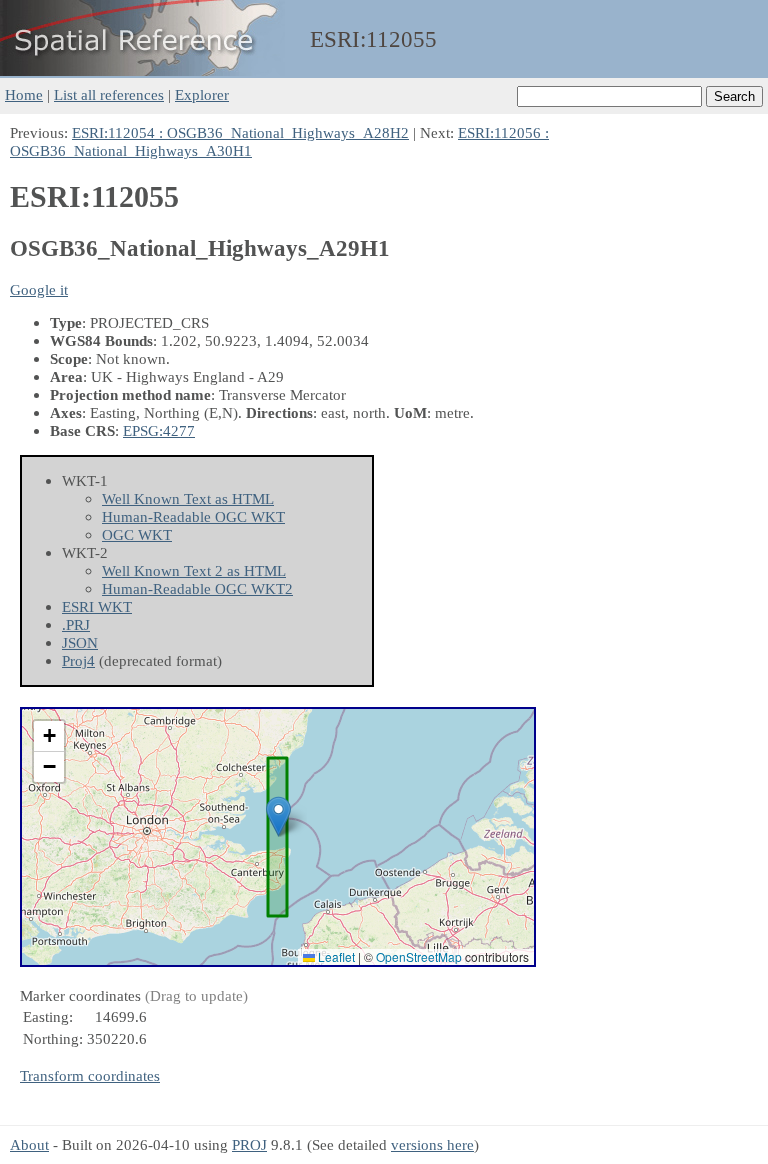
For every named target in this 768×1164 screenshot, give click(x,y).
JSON (80, 642)
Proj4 (78, 660)
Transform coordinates (90, 1075)
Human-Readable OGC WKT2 (197, 588)
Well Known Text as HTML (188, 498)
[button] (278, 816)
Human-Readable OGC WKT (193, 516)
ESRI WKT (97, 606)
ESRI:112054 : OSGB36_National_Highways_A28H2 (240, 132)
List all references (109, 94)
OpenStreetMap (419, 956)
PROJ (249, 1144)
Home (24, 94)
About (29, 1144)
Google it (39, 289)
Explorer (202, 94)
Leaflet (335, 956)
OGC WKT (137, 534)
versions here (432, 1144)
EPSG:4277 (159, 430)
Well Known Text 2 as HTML (194, 570)
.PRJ (76, 624)
